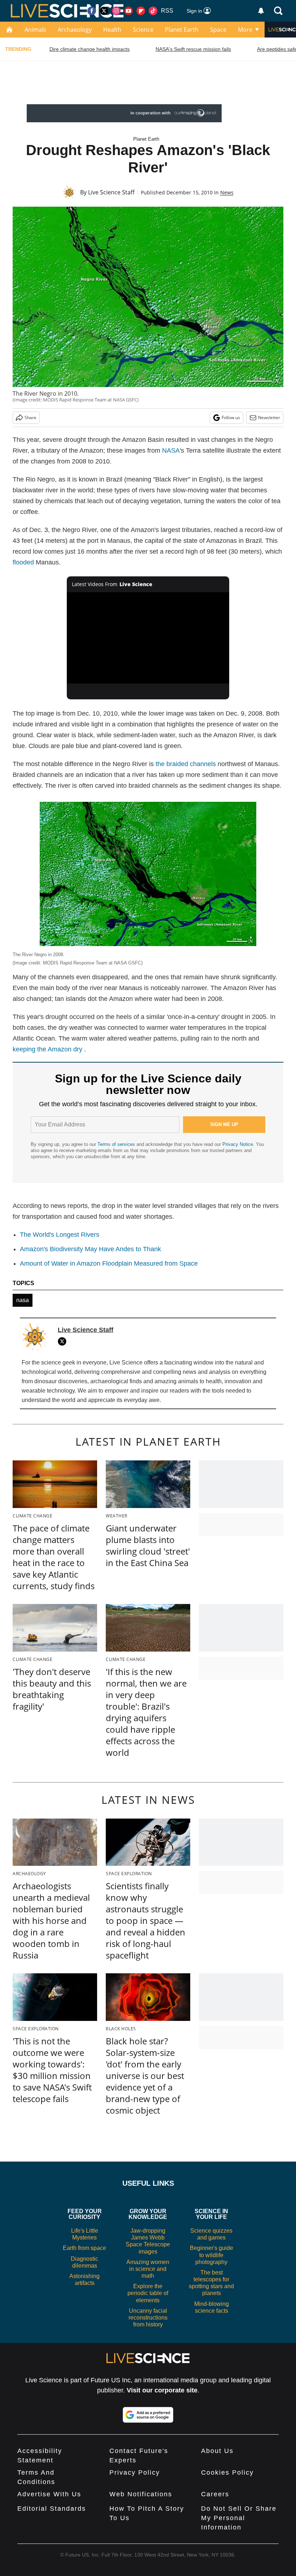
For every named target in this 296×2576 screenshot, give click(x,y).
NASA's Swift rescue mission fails (193, 49)
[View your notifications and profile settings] (261, 11)
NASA (171, 450)
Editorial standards (52, 2509)
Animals (35, 30)
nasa (23, 1300)
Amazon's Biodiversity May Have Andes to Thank (90, 1249)
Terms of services (117, 1144)
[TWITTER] (64, 1341)
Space (218, 30)
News (227, 192)
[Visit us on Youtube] (129, 11)
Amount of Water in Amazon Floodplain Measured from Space (109, 1263)
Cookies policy (227, 2472)
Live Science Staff (111, 192)
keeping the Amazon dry (47, 1049)
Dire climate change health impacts (90, 49)
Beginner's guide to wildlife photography (212, 2255)
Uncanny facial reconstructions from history (148, 2318)
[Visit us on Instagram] (116, 11)
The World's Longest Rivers (60, 1235)
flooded (24, 562)
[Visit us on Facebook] (92, 11)
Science (143, 30)
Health (112, 30)
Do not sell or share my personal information (239, 2518)
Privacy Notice (238, 1144)
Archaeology (75, 30)
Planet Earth (182, 30)
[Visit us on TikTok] (153, 11)
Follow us (231, 417)
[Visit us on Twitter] (104, 11)
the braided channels (186, 764)
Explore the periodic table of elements (148, 2293)
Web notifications (141, 2494)
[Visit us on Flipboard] (141, 11)
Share (31, 417)
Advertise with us (49, 2494)
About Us (217, 2451)
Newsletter (269, 417)
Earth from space (84, 2248)
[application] (148, 638)
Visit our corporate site (162, 2390)
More (245, 30)
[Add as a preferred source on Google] (148, 2415)
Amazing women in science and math (148, 2269)
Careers (215, 2494)
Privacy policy (135, 2472)
